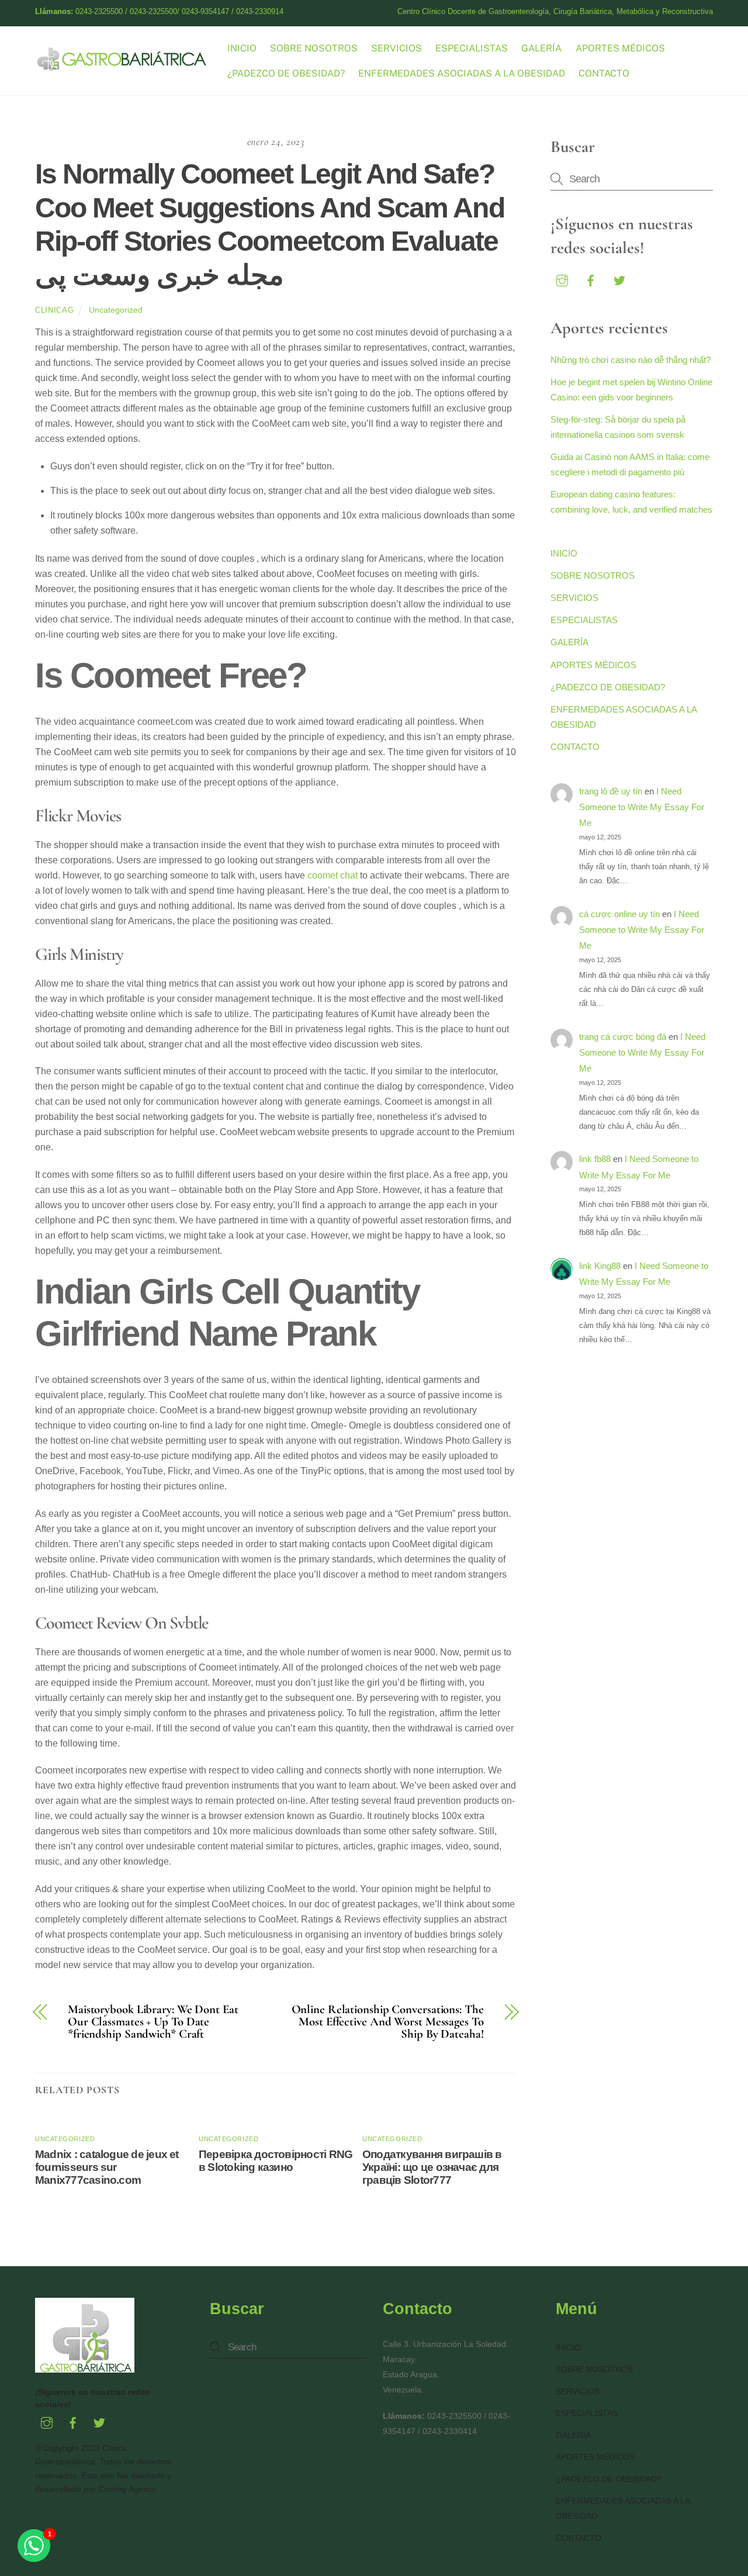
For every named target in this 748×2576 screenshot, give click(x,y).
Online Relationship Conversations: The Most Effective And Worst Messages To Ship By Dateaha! (388, 2022)
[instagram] (562, 279)
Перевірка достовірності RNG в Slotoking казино (276, 2161)
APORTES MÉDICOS (620, 48)
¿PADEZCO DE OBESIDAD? (286, 73)
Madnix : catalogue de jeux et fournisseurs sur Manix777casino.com (107, 2167)
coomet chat (333, 875)
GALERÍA (541, 48)
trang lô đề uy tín (611, 791)
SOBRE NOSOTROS (314, 48)
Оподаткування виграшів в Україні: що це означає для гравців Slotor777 (432, 2167)
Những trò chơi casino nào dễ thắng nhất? (631, 360)
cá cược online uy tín (619, 914)
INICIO (242, 48)
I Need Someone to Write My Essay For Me (642, 807)
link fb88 (595, 1159)
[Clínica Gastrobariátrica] (123, 66)
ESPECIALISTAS (472, 48)
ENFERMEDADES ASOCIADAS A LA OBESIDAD (462, 73)
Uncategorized (116, 310)
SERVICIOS (396, 48)
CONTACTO (604, 73)
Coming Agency (127, 2489)
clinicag (54, 310)
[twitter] (619, 279)
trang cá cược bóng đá (623, 1037)
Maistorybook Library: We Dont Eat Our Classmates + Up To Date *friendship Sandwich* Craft (153, 2022)
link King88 (600, 1266)
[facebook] (591, 279)
